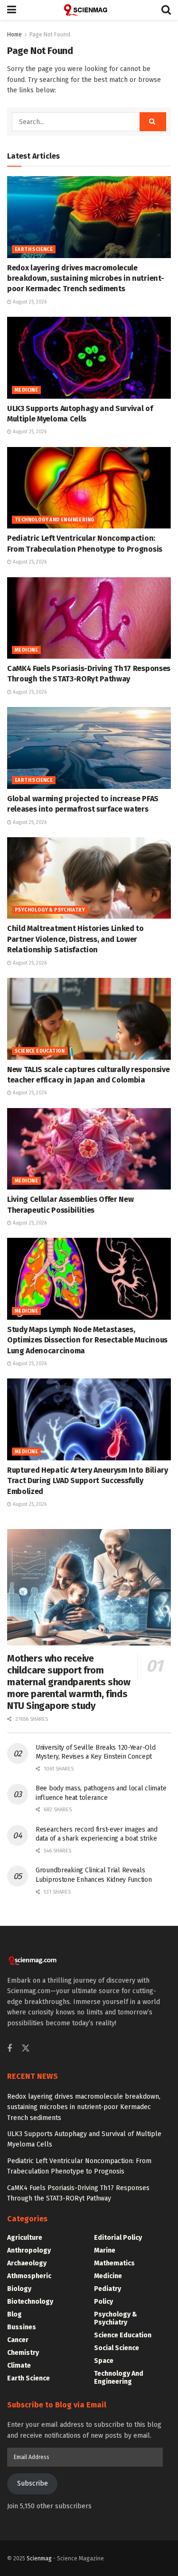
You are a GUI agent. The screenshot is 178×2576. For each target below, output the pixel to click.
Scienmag (39, 2558)
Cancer (18, 2340)
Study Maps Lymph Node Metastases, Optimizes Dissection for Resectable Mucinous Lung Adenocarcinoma (87, 1340)
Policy (103, 2302)
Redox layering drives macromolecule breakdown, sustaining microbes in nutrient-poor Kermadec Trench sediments (85, 278)
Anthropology (29, 2250)
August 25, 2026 (29, 302)
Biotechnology (30, 2302)
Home (14, 35)
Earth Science (34, 250)
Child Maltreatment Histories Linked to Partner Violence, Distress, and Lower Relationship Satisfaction (75, 939)
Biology (19, 2289)
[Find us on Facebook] (9, 2049)
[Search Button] (166, 10)
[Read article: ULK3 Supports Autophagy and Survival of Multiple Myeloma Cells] (89, 358)
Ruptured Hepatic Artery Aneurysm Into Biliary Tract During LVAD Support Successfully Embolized (88, 1481)
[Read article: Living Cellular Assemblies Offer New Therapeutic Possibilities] (89, 1149)
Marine (105, 2250)
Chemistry (23, 2353)
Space (104, 2361)
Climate (19, 2366)
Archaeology (27, 2263)
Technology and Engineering (54, 520)
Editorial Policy (118, 2238)
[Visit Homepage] (89, 10)
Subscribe (33, 2483)
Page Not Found (50, 35)
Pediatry (108, 2289)
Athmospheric (29, 2276)
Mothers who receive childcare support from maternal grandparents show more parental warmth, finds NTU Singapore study (69, 1682)
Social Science (117, 2348)
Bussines (22, 2327)
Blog (14, 2314)
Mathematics (114, 2263)
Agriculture (25, 2238)
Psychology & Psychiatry (50, 910)
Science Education (40, 1051)
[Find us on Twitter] (26, 2049)
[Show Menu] (12, 10)
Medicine (26, 390)
